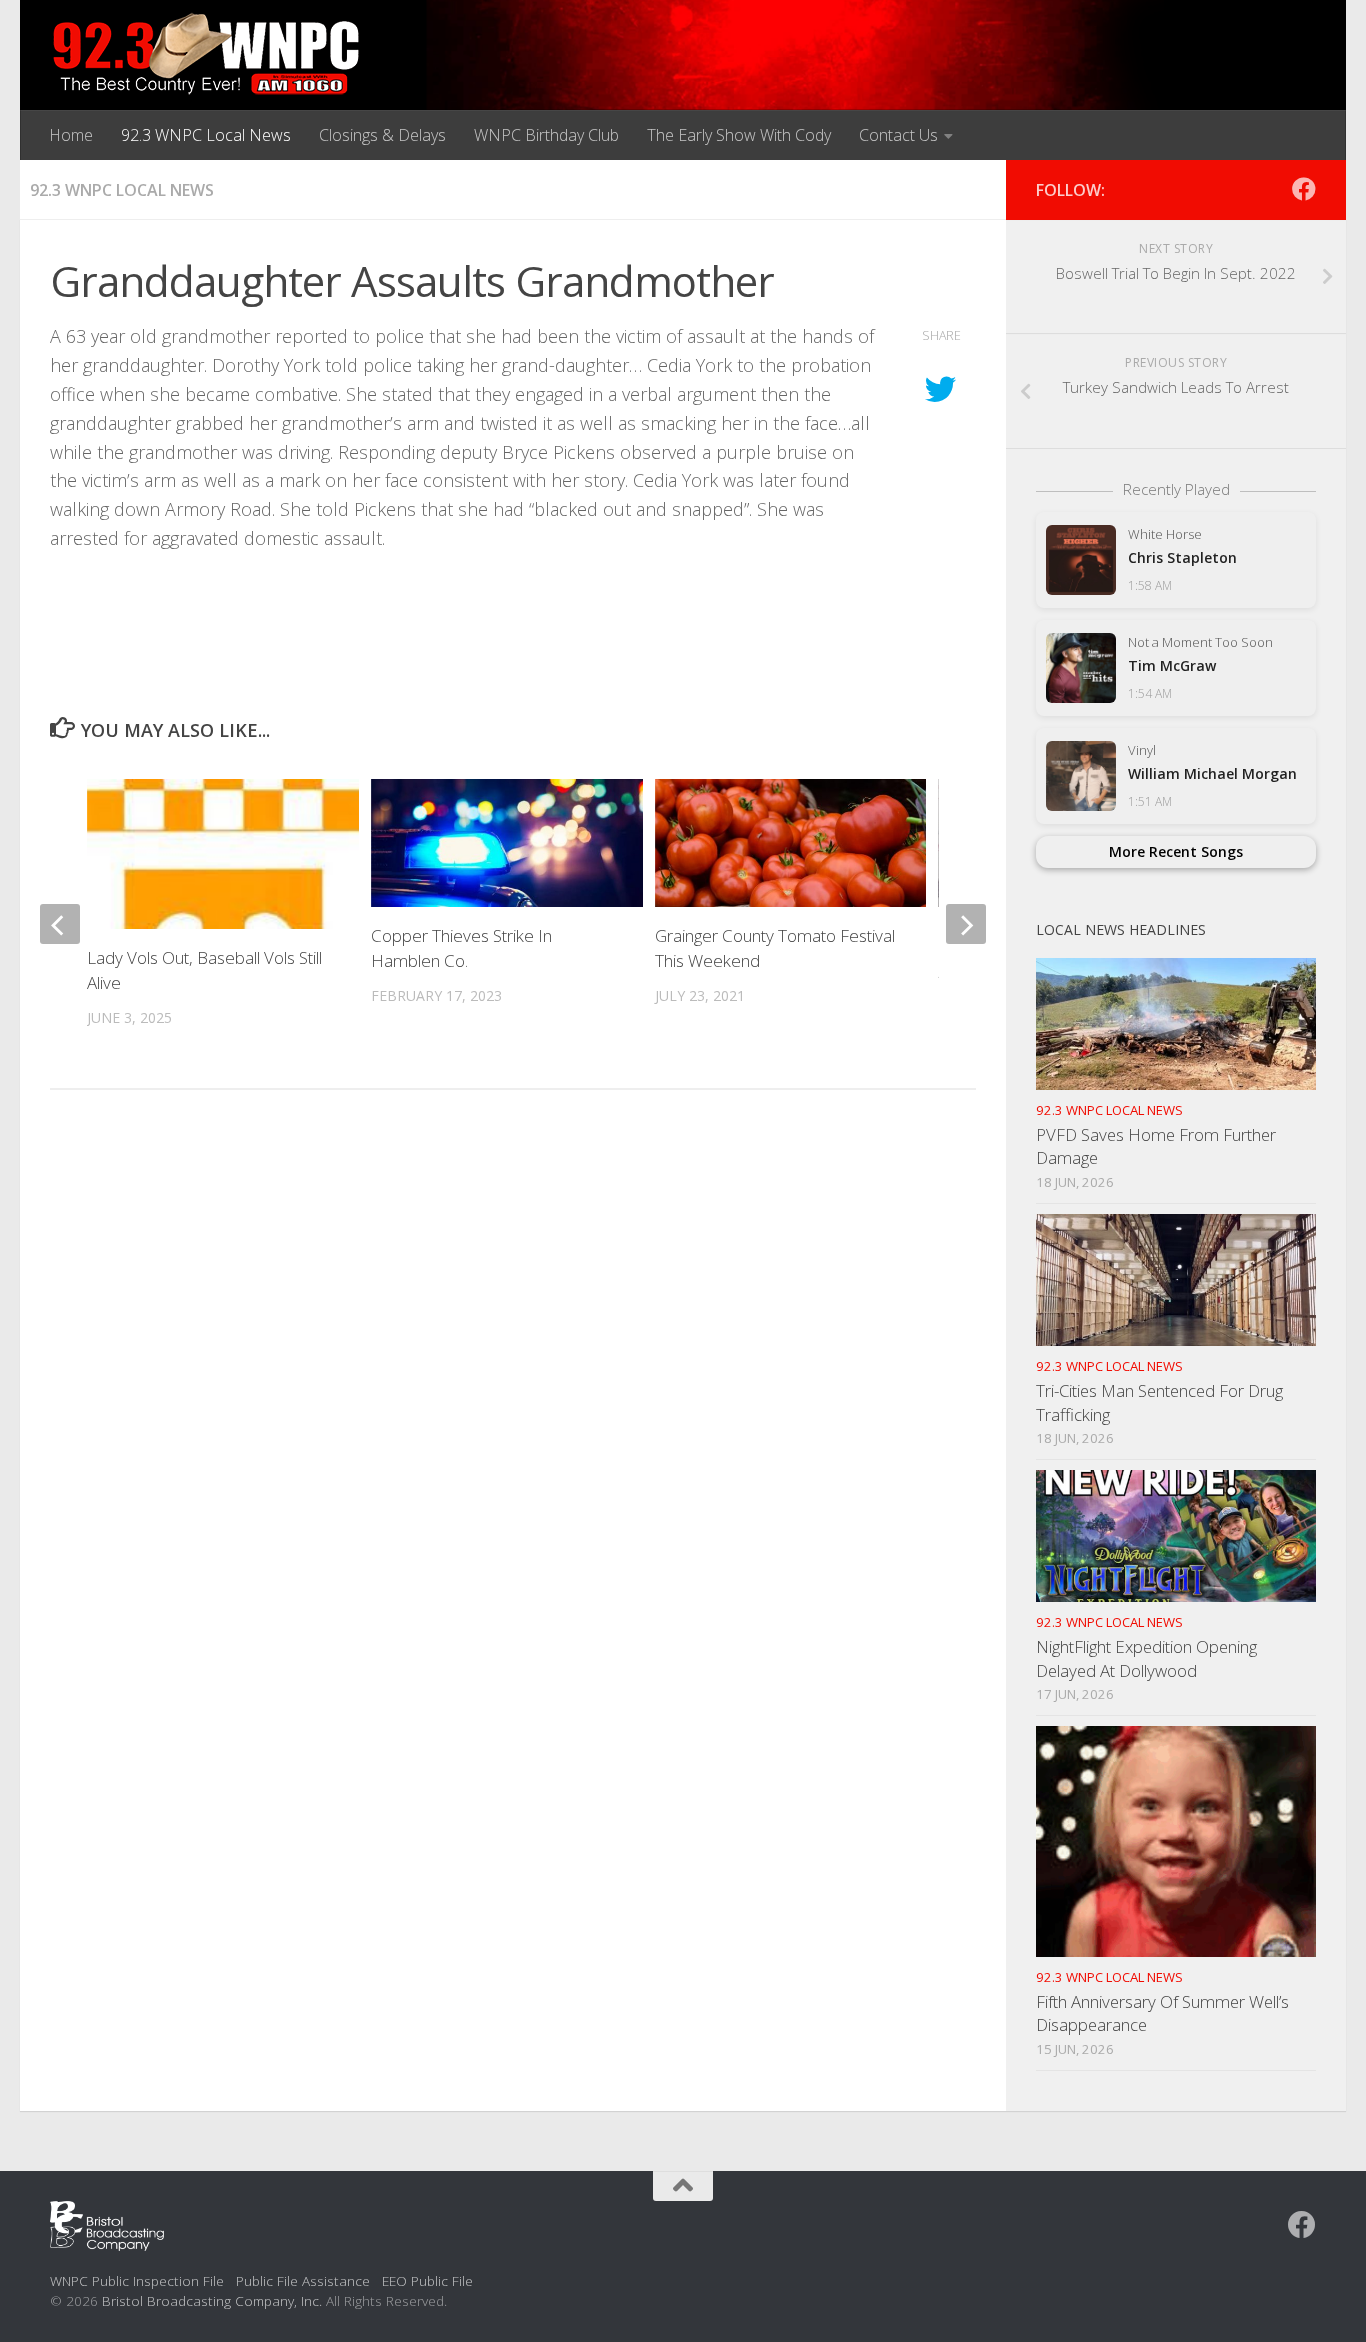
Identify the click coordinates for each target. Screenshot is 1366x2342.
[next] (966, 924)
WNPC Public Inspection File (137, 2280)
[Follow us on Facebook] (1304, 189)
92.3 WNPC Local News (206, 135)
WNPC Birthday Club (546, 135)
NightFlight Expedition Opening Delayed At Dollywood (1146, 1658)
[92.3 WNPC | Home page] (206, 55)
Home (71, 135)
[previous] (60, 924)
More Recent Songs (1176, 851)
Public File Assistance (303, 2280)
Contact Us (898, 135)
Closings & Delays (382, 135)
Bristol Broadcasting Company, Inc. (212, 2300)
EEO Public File (427, 2280)
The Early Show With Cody (739, 135)
